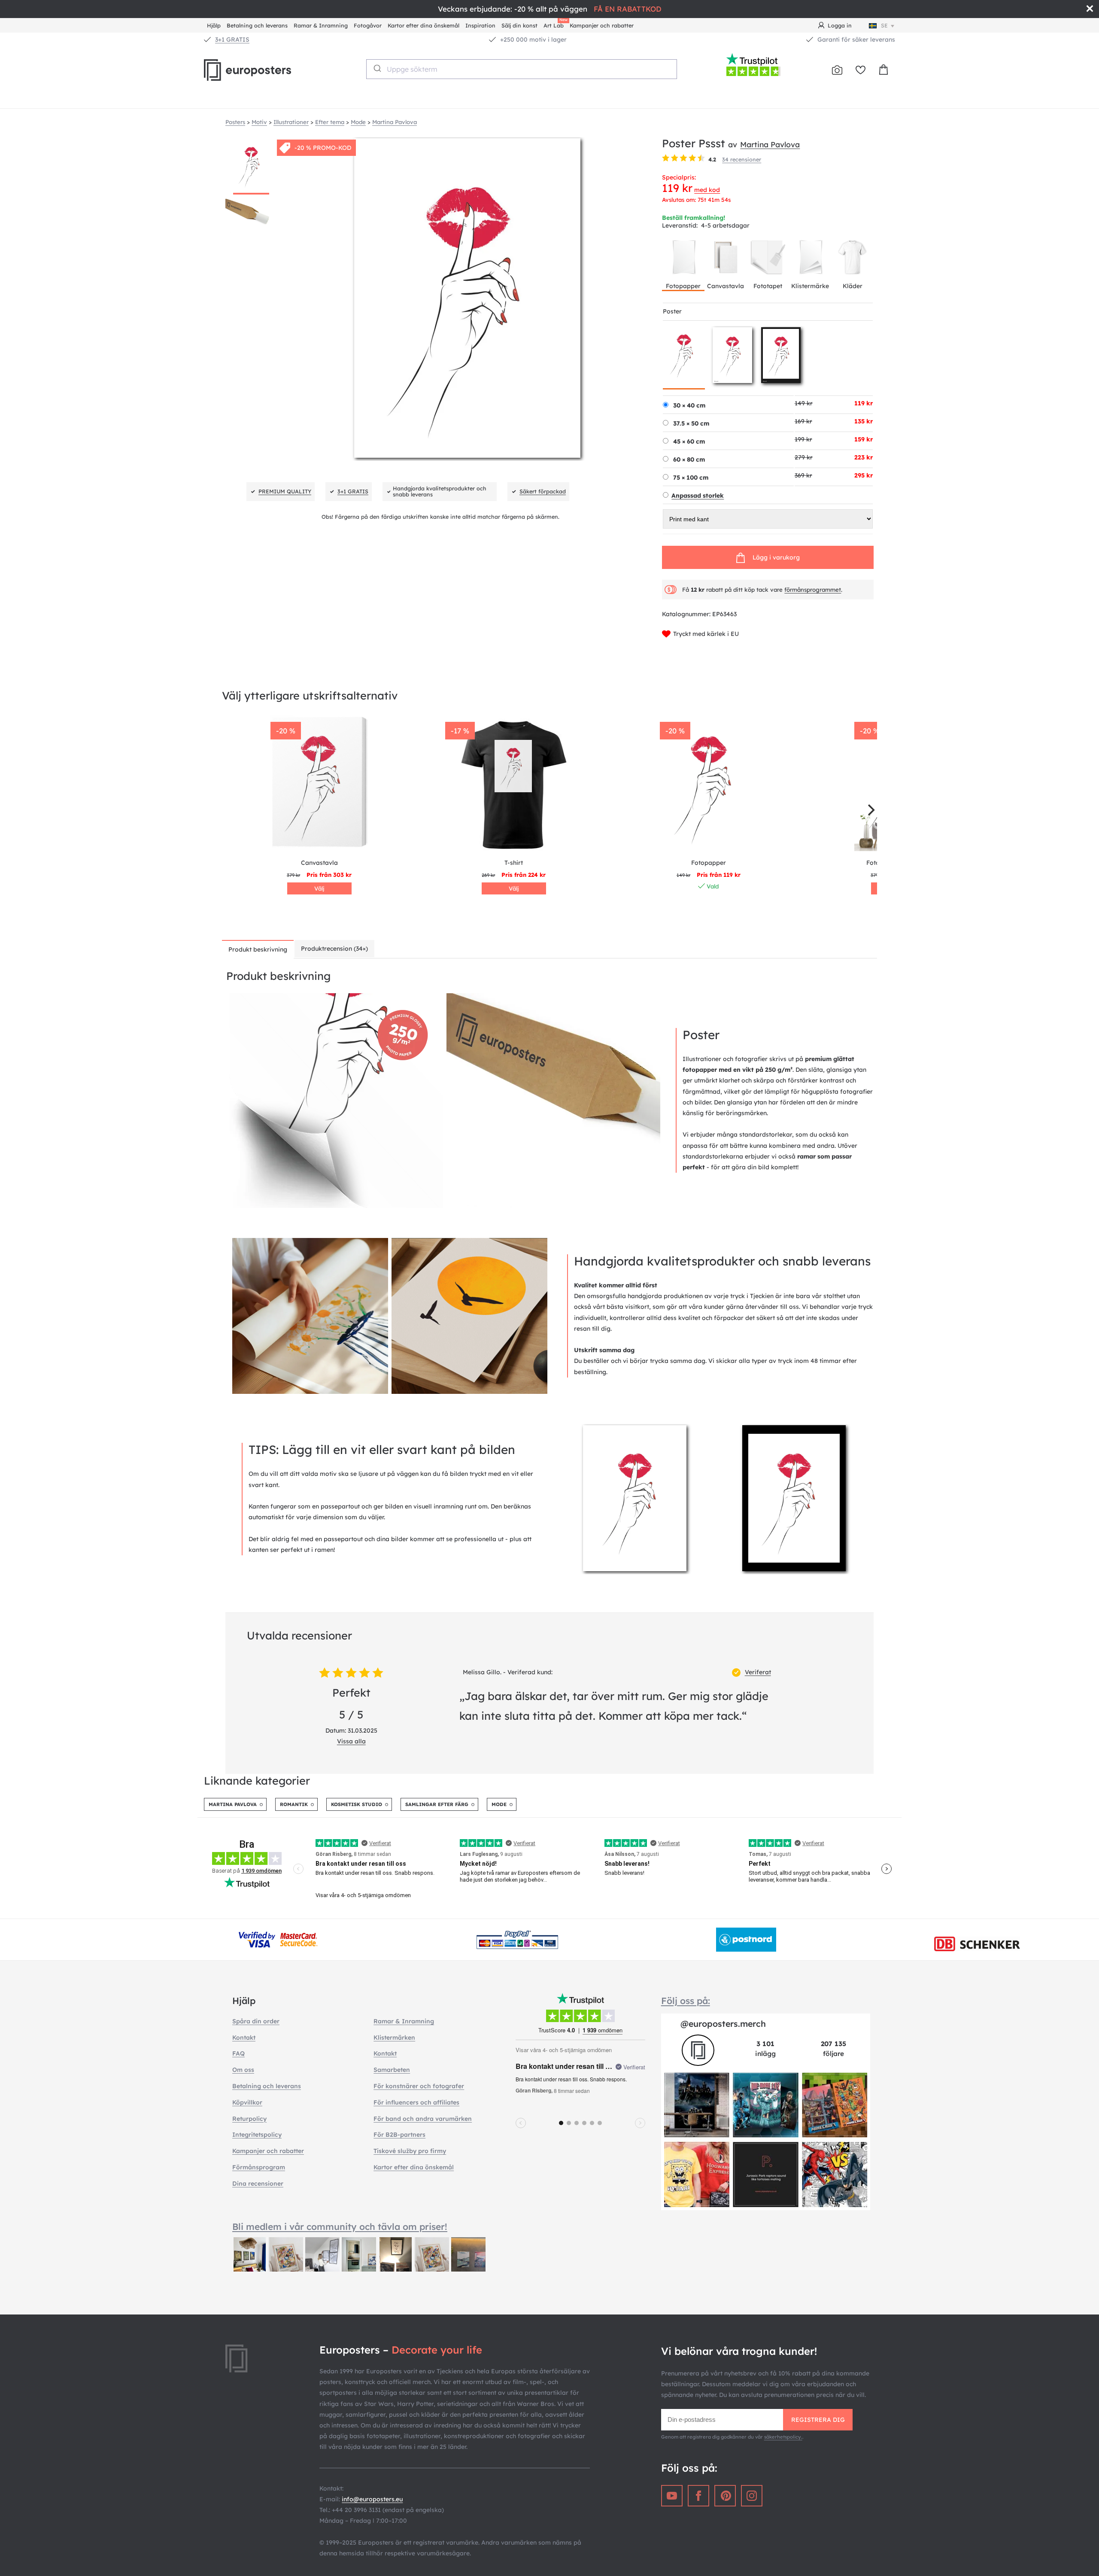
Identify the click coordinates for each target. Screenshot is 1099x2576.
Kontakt (244, 2038)
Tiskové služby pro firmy (410, 2151)
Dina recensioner (258, 2184)
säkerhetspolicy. (783, 2437)
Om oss (243, 2070)
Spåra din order (256, 2021)
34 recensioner (742, 159)
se (884, 25)
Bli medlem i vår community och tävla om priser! (340, 2226)
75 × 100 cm (691, 477)
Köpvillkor (247, 2102)
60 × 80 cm (689, 459)
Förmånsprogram (259, 2167)
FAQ (238, 2053)
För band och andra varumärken (423, 2119)
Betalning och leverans (257, 25)
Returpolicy (249, 2119)
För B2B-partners (399, 2135)
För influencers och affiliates (416, 2102)
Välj (319, 888)
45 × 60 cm (689, 441)
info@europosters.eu (372, 2499)
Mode (499, 1804)
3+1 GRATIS (232, 40)
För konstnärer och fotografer (419, 2086)
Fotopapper (683, 286)
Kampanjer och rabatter (602, 25)
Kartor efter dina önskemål (424, 25)
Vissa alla (351, 1741)
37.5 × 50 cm (691, 423)
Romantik (294, 1804)
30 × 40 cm (689, 405)
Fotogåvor (368, 25)
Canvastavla (726, 286)
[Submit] (377, 68)
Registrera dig (818, 2420)
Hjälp (214, 25)
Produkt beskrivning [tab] (258, 949)
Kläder (853, 286)
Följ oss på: (686, 2001)
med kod (707, 190)
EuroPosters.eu (262, 70)
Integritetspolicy (257, 2135)
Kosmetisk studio (357, 1804)
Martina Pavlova (770, 144)
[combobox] (522, 69)
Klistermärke (810, 286)
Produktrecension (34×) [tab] (334, 949)
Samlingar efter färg (437, 1804)
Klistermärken (394, 2038)
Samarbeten (392, 2070)
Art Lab (555, 24)
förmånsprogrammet (813, 590)
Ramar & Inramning (321, 25)
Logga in (840, 25)
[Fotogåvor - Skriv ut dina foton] (837, 70)
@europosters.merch (723, 2024)
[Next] (870, 810)
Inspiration (480, 25)
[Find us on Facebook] (698, 2496)
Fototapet (768, 286)
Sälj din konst (519, 25)
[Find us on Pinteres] (725, 2496)
